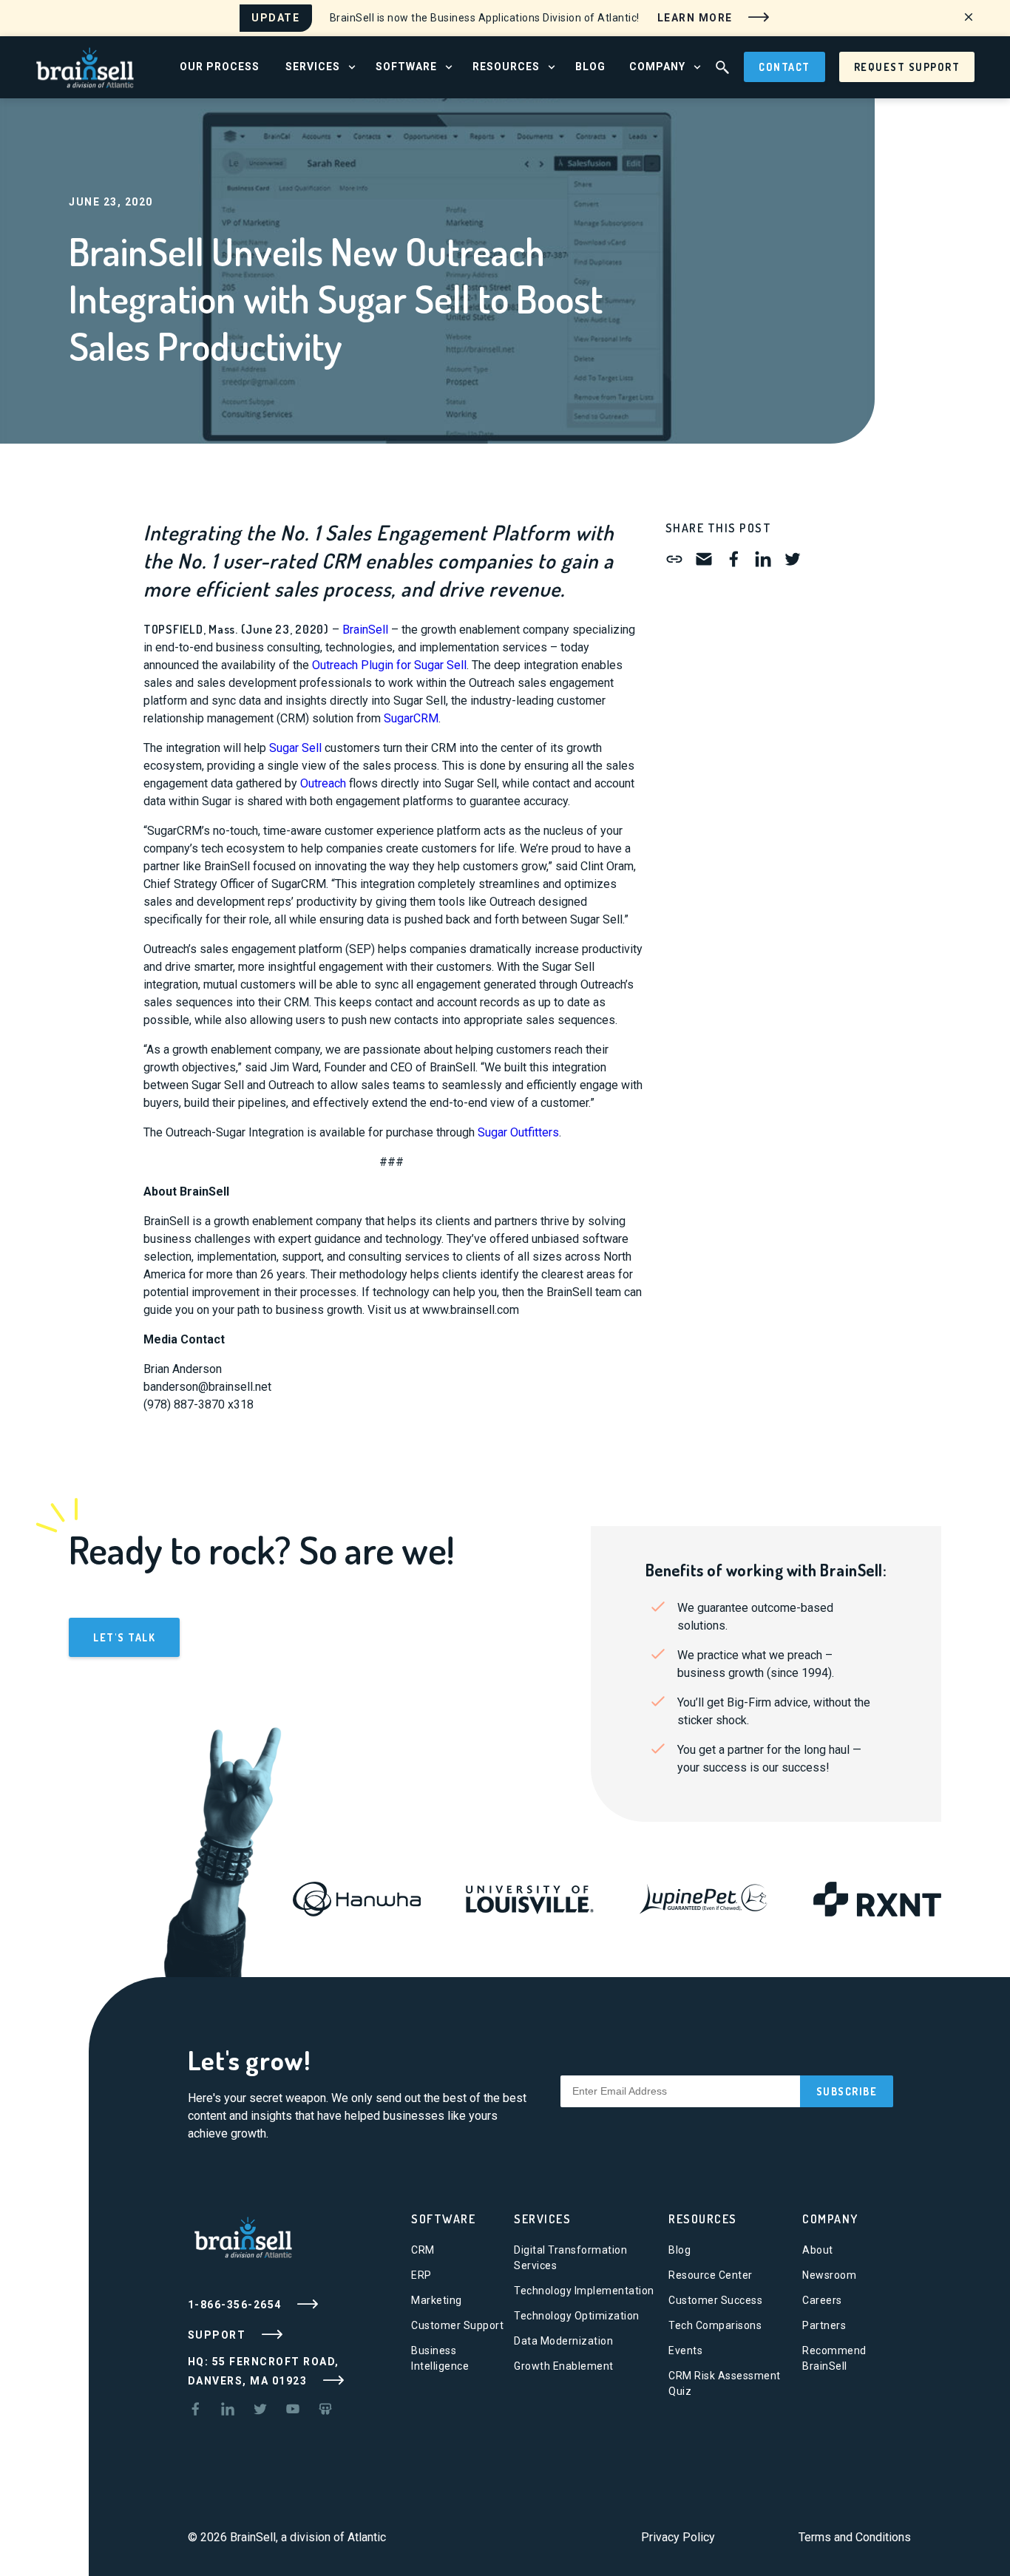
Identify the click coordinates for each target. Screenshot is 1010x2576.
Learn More (697, 17)
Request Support (907, 67)
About (818, 2250)
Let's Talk (124, 1637)
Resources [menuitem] (506, 67)
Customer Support (457, 2325)
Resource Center (711, 2275)
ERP (421, 2275)
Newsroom (829, 2275)
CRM (423, 2250)
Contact (784, 67)
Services (542, 2219)
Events (685, 2350)
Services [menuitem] (313, 67)
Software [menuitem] (406, 67)
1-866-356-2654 (237, 2304)
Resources (703, 2219)
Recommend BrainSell (834, 2358)
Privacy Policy (678, 2537)
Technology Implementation (584, 2291)
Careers (822, 2300)
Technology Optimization (577, 2316)
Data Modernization (563, 2341)
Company (830, 2219)
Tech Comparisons (715, 2325)
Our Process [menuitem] (220, 67)
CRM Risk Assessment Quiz (725, 2383)
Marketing (437, 2300)
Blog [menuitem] (590, 67)
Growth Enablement (564, 2366)
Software (443, 2219)
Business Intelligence (440, 2358)
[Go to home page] (85, 66)
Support (218, 2334)
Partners (824, 2325)
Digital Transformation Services (570, 2258)
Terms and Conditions (855, 2537)
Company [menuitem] (657, 67)
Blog (679, 2250)
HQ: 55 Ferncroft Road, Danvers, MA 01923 (264, 2371)
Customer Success (715, 2300)
